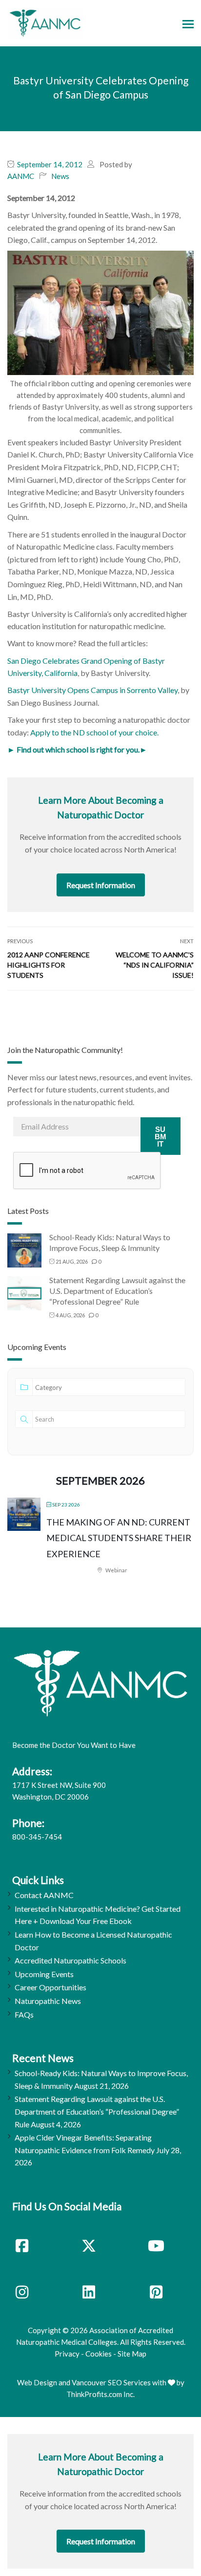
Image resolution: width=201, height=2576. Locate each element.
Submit (161, 1137)
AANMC (21, 176)
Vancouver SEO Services (111, 2382)
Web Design (37, 2382)
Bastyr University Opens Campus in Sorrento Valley (92, 690)
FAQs (24, 2014)
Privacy (67, 2354)
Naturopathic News (48, 2001)
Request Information (101, 885)
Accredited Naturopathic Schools (70, 1960)
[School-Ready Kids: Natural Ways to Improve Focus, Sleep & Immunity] (24, 1250)
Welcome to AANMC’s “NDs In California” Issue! (155, 965)
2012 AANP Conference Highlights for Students (49, 965)
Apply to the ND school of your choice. (94, 732)
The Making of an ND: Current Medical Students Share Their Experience (119, 1538)
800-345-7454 (37, 1837)
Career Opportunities (50, 1987)
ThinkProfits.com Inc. (100, 2394)
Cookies (99, 2354)
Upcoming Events (44, 1974)
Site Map (132, 2354)
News (60, 176)
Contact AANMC (44, 1895)
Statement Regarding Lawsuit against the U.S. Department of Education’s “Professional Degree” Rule (117, 1291)
